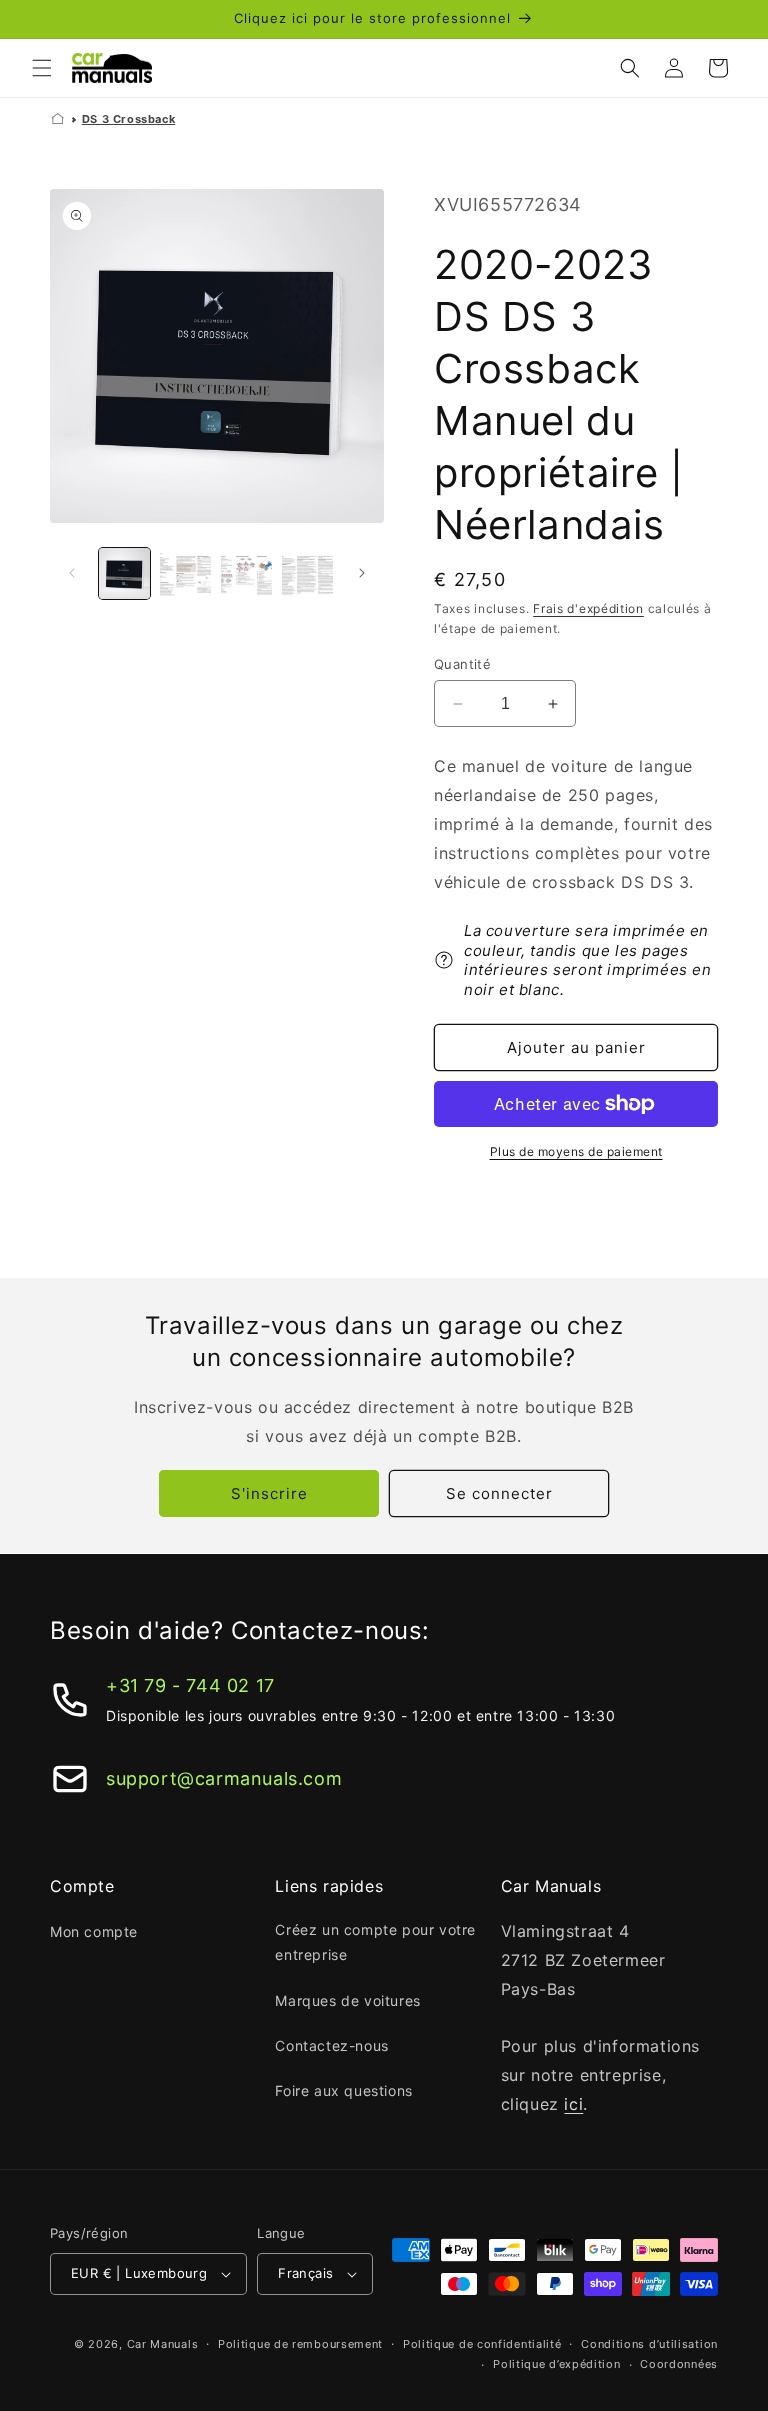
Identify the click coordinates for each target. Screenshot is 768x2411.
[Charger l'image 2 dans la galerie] (185, 573)
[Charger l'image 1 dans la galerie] (124, 573)
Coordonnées (679, 2364)
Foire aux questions (343, 2090)
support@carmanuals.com (224, 1778)
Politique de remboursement (300, 2344)
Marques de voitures (347, 2000)
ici (573, 2104)
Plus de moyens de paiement (576, 1151)
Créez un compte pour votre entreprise (375, 1942)
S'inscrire (269, 1493)
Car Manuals (163, 2344)
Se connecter (499, 1493)
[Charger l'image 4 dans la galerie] (307, 573)
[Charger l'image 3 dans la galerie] (246, 573)
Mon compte (94, 1931)
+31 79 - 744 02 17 (190, 1685)
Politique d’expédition (556, 2364)
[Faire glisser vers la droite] (362, 573)
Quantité (462, 664)
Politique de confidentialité (482, 2344)
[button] (42, 68)
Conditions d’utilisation (649, 2344)
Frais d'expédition (588, 608)
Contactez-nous (331, 2045)
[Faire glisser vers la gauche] (72, 573)
